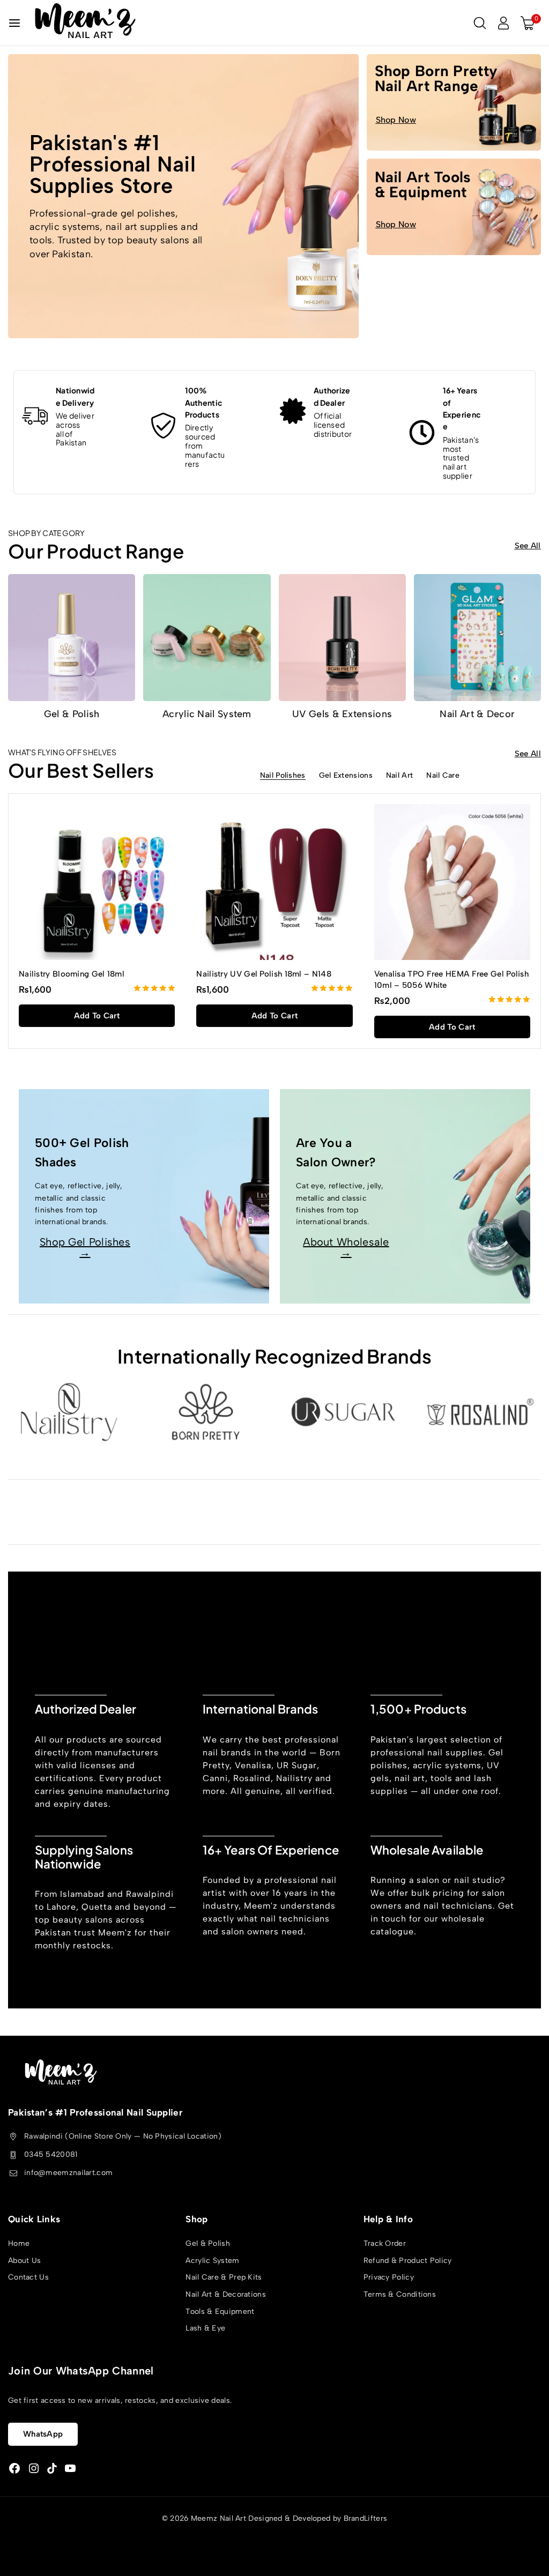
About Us (24, 2261)
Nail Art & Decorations (226, 2294)
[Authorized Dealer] (293, 411)
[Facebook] (14, 2469)
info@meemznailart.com (68, 2173)
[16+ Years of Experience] (422, 433)
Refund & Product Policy (408, 2261)
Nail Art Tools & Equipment (423, 184)
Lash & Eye (205, 2329)
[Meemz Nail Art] (85, 23)
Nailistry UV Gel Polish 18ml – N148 (264, 974)
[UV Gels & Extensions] (342, 638)
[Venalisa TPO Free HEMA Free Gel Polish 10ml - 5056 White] (452, 882)
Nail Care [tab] (443, 776)
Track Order (385, 2244)
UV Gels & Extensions (342, 714)
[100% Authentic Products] (164, 426)
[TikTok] (52, 2469)
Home (19, 2244)
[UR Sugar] (343, 1412)
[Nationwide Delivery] (35, 416)
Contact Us (28, 2278)
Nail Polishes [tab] (283, 776)
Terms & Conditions (400, 2294)
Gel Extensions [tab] (346, 776)
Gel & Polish (72, 714)
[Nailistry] (69, 1412)
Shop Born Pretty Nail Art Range (436, 78)
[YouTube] (70, 2469)
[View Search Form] (480, 23)
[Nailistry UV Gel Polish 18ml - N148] (274, 882)
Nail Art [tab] (399, 776)
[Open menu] (14, 23)
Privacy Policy (389, 2278)
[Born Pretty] (206, 1412)
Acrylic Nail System (207, 714)
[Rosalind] (480, 1412)
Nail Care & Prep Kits (224, 2278)
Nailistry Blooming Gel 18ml (72, 974)
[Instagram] (34, 2469)
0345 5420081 (51, 2154)
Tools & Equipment (220, 2311)
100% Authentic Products (204, 402)
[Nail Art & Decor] (477, 638)
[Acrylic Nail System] (207, 638)
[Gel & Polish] (72, 638)
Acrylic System (212, 2261)
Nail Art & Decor (477, 714)
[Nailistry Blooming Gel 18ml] (97, 882)
